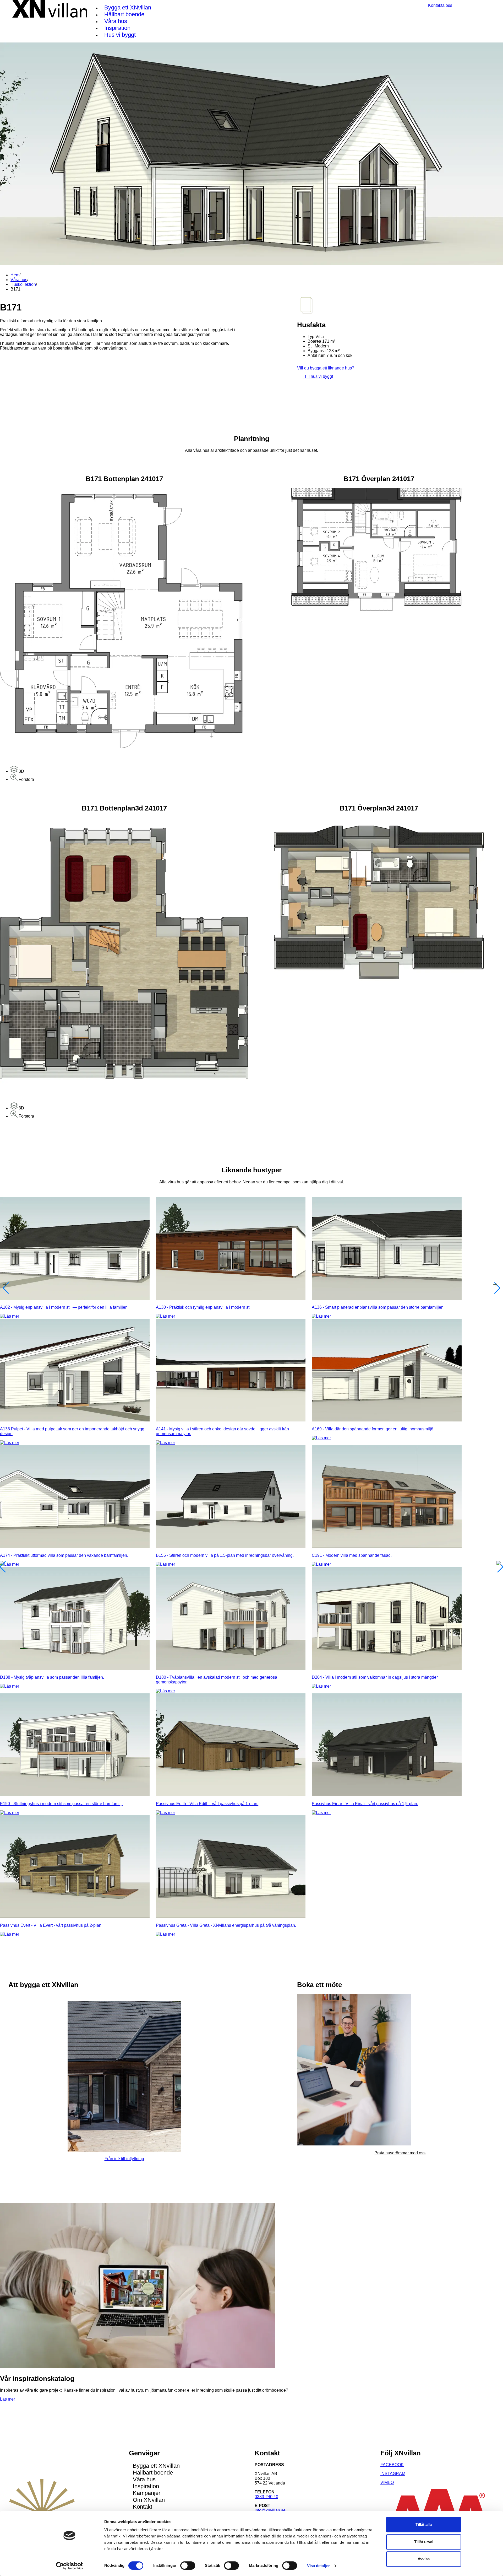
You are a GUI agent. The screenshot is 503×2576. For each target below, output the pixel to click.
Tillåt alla (424, 2524)
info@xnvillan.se (270, 2510)
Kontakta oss (440, 5)
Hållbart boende (124, 14)
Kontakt (143, 2507)
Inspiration (117, 28)
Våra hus (116, 21)
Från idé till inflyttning (124, 2159)
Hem (15, 275)
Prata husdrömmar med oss (400, 2153)
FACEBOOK (392, 2465)
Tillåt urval (424, 2542)
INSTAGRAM (393, 2474)
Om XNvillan (149, 2500)
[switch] (188, 2566)
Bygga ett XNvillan (128, 7)
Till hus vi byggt (318, 376)
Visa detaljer (318, 2566)
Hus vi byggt (120, 35)
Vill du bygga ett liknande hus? (326, 368)
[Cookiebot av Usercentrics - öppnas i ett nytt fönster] (70, 2566)
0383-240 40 (266, 2497)
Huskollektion (23, 284)
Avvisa (424, 2559)
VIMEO (387, 2483)
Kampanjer (147, 2493)
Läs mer (7, 2399)
